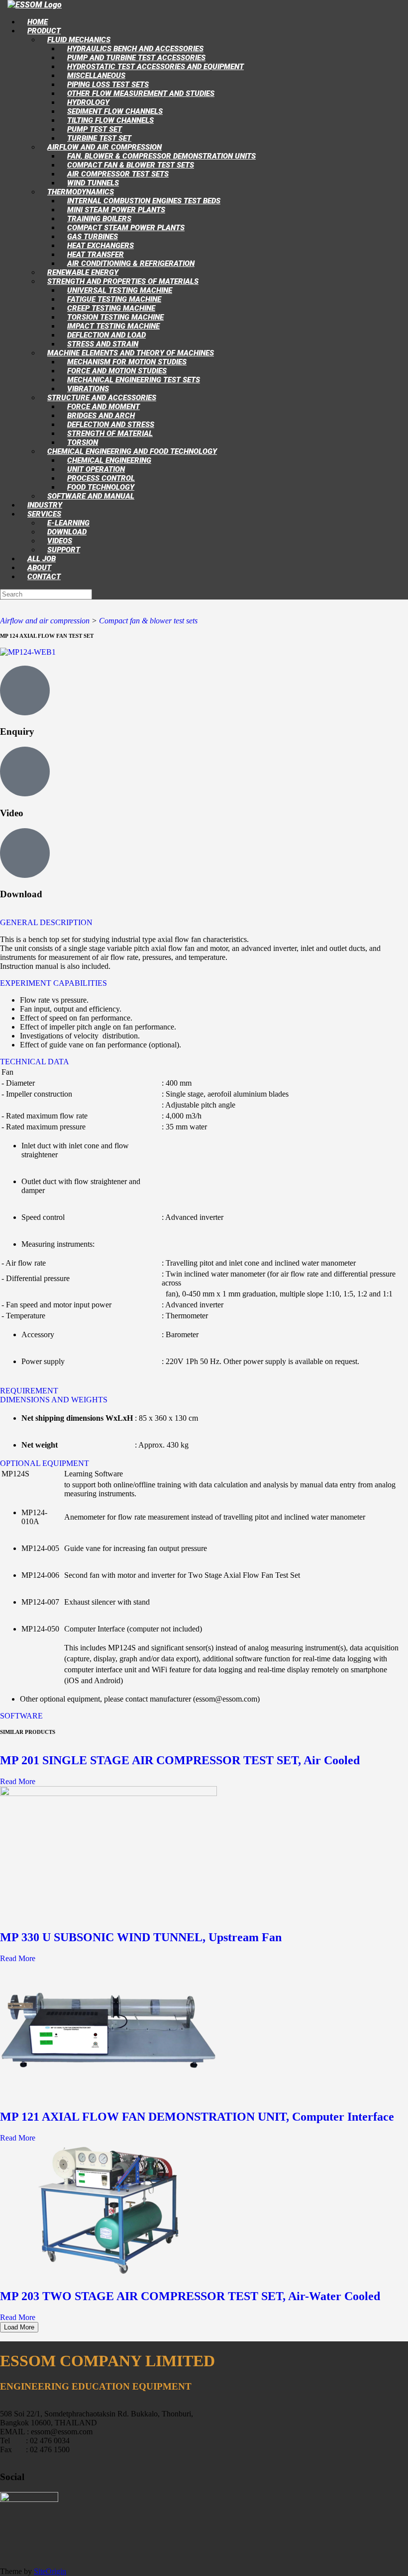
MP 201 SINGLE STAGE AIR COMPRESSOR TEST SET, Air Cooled (180, 1760)
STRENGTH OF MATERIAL (110, 433)
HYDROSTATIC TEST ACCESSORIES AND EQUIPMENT (155, 67)
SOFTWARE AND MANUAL (91, 496)
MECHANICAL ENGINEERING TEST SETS (134, 380)
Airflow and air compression (45, 621)
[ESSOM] (35, 5)
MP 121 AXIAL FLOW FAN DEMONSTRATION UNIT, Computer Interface (197, 2117)
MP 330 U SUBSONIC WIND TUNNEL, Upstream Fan (141, 1937)
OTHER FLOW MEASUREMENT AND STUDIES (141, 93)
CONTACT (44, 577)
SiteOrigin (50, 2571)
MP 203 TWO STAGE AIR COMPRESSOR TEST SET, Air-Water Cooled (190, 2296)
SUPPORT (64, 550)
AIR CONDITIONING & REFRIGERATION (131, 263)
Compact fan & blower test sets (148, 621)
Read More (18, 1781)
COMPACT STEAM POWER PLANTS (126, 228)
